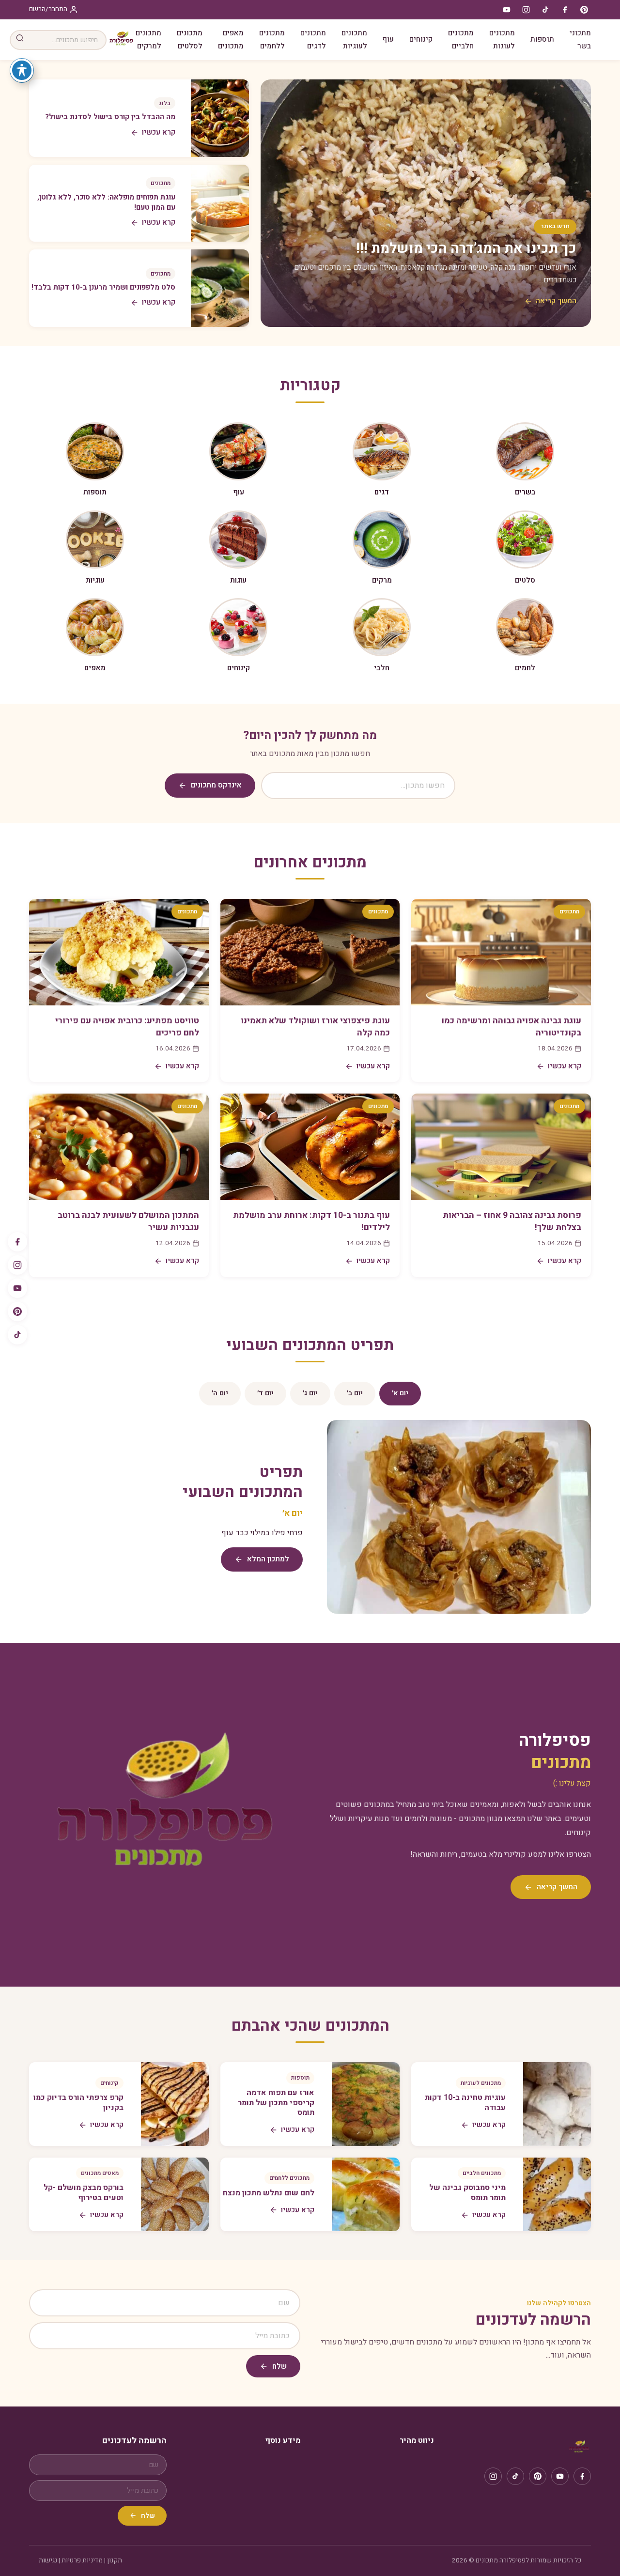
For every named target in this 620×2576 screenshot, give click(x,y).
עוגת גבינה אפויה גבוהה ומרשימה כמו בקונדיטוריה (511, 1027)
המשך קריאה (556, 301)
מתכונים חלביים (461, 39)
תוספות (542, 39)
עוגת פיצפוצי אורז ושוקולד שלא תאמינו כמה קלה (315, 1027)
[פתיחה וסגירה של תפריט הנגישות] (22, 70)
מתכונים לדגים (313, 39)
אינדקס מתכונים (216, 785)
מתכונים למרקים (148, 39)
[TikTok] (17, 1335)
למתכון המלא (268, 1559)
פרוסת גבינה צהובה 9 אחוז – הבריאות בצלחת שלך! (512, 1221)
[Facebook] (17, 1242)
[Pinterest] (17, 1311)
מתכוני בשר (580, 39)
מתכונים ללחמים (272, 39)
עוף (388, 39)
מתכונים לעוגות (502, 39)
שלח (279, 2366)
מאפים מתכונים (231, 39)
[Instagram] (17, 1265)
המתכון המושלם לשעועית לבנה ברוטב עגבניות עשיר (128, 1221)
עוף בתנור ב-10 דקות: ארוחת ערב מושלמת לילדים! (311, 1221)
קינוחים (421, 39)
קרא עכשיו (565, 1066)
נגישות (48, 2561)
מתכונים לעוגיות (354, 39)
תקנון (115, 2561)
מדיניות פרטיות (82, 2561)
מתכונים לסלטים (190, 39)
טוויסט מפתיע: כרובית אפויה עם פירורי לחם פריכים (127, 1027)
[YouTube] (17, 1288)
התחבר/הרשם (48, 9)
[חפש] (20, 40)
